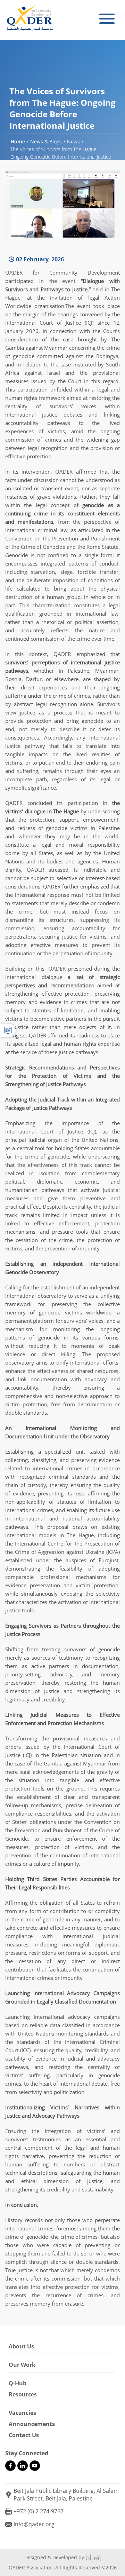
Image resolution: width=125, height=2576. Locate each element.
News (73, 141)
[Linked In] (23, 2466)
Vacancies (22, 2413)
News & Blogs (46, 141)
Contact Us (24, 2435)
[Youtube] (35, 2466)
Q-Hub (18, 2383)
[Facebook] (10, 2466)
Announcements (32, 2424)
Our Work (22, 2365)
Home (18, 141)
